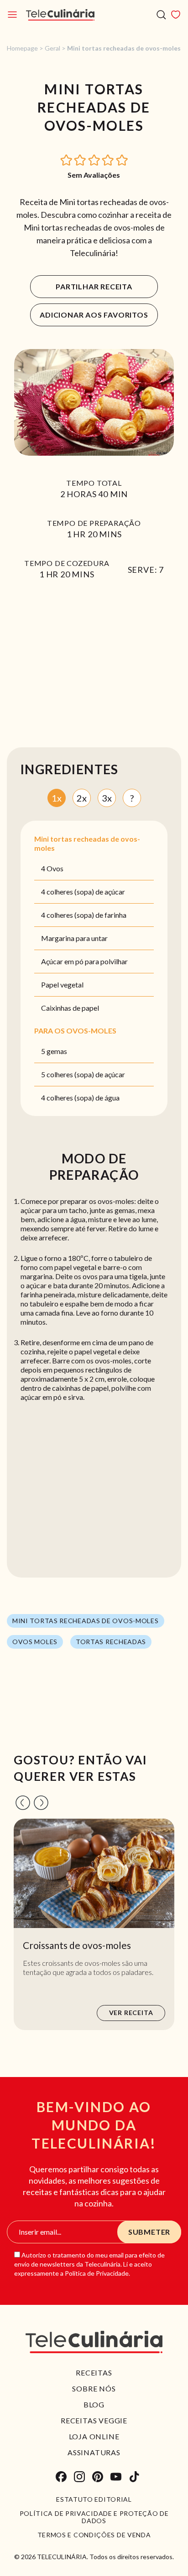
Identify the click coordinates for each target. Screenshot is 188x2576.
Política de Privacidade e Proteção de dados (94, 2517)
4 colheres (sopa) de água (80, 1098)
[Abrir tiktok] (134, 2477)
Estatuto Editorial (94, 2499)
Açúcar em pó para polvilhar (84, 961)
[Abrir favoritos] (176, 15)
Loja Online (94, 2436)
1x (57, 798)
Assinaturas (94, 2452)
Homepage (22, 48)
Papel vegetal (62, 985)
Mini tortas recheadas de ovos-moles (86, 1621)
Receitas (94, 2373)
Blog (94, 2404)
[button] (67, 159)
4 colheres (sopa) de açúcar (83, 892)
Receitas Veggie (94, 2420)
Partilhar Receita (94, 286)
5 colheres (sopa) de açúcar (83, 1074)
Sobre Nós (94, 2388)
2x (82, 798)
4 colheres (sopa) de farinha (84, 915)
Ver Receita (131, 2013)
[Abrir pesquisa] (161, 15)
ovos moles (35, 1642)
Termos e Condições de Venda (94, 2535)
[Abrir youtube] (116, 2477)
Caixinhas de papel (70, 1008)
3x (107, 798)
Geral (52, 48)
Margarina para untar (74, 938)
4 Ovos (52, 868)
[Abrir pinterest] (98, 2477)
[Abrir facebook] (61, 2477)
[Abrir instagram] (79, 2477)
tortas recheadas (111, 1642)
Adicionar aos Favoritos (94, 315)
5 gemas (54, 1051)
